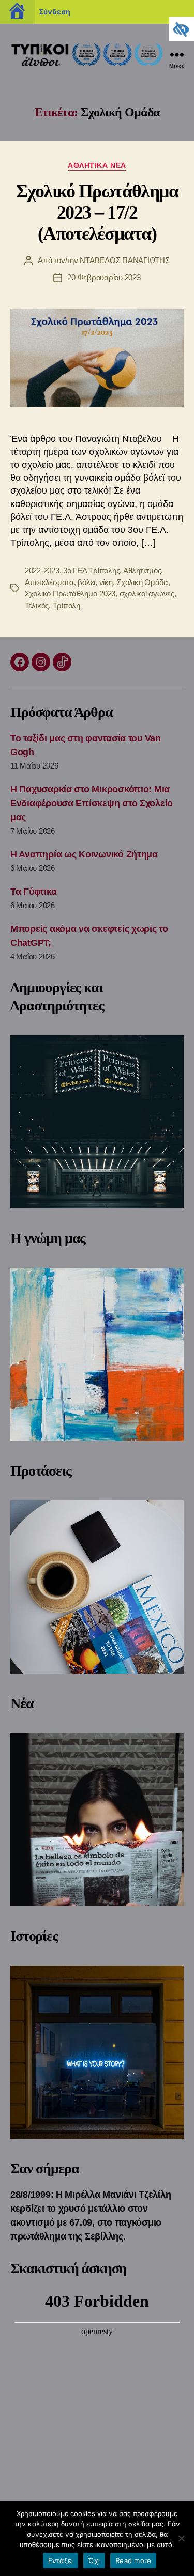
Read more (133, 2560)
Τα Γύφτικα (33, 892)
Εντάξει (61, 2560)
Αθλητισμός (142, 570)
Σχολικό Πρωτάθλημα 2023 (70, 594)
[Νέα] (97, 1820)
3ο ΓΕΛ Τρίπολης (91, 570)
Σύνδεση (55, 12)
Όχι (94, 2560)
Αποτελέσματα (49, 582)
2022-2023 (42, 570)
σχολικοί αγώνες (147, 594)
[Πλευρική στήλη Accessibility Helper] (182, 29)
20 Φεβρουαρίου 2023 (104, 277)
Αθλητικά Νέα (97, 165)
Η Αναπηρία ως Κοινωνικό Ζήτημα (84, 854)
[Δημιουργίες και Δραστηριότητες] (97, 1122)
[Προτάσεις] (97, 1587)
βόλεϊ (86, 582)
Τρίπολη (66, 605)
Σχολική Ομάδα (142, 582)
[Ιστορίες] (97, 2052)
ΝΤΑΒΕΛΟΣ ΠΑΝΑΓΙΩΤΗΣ (124, 260)
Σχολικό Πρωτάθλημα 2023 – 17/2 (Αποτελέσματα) (97, 212)
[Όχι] (181, 2538)
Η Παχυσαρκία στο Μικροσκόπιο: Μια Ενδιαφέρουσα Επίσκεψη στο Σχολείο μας (92, 803)
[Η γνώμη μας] (97, 1354)
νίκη (106, 582)
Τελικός (37, 605)
